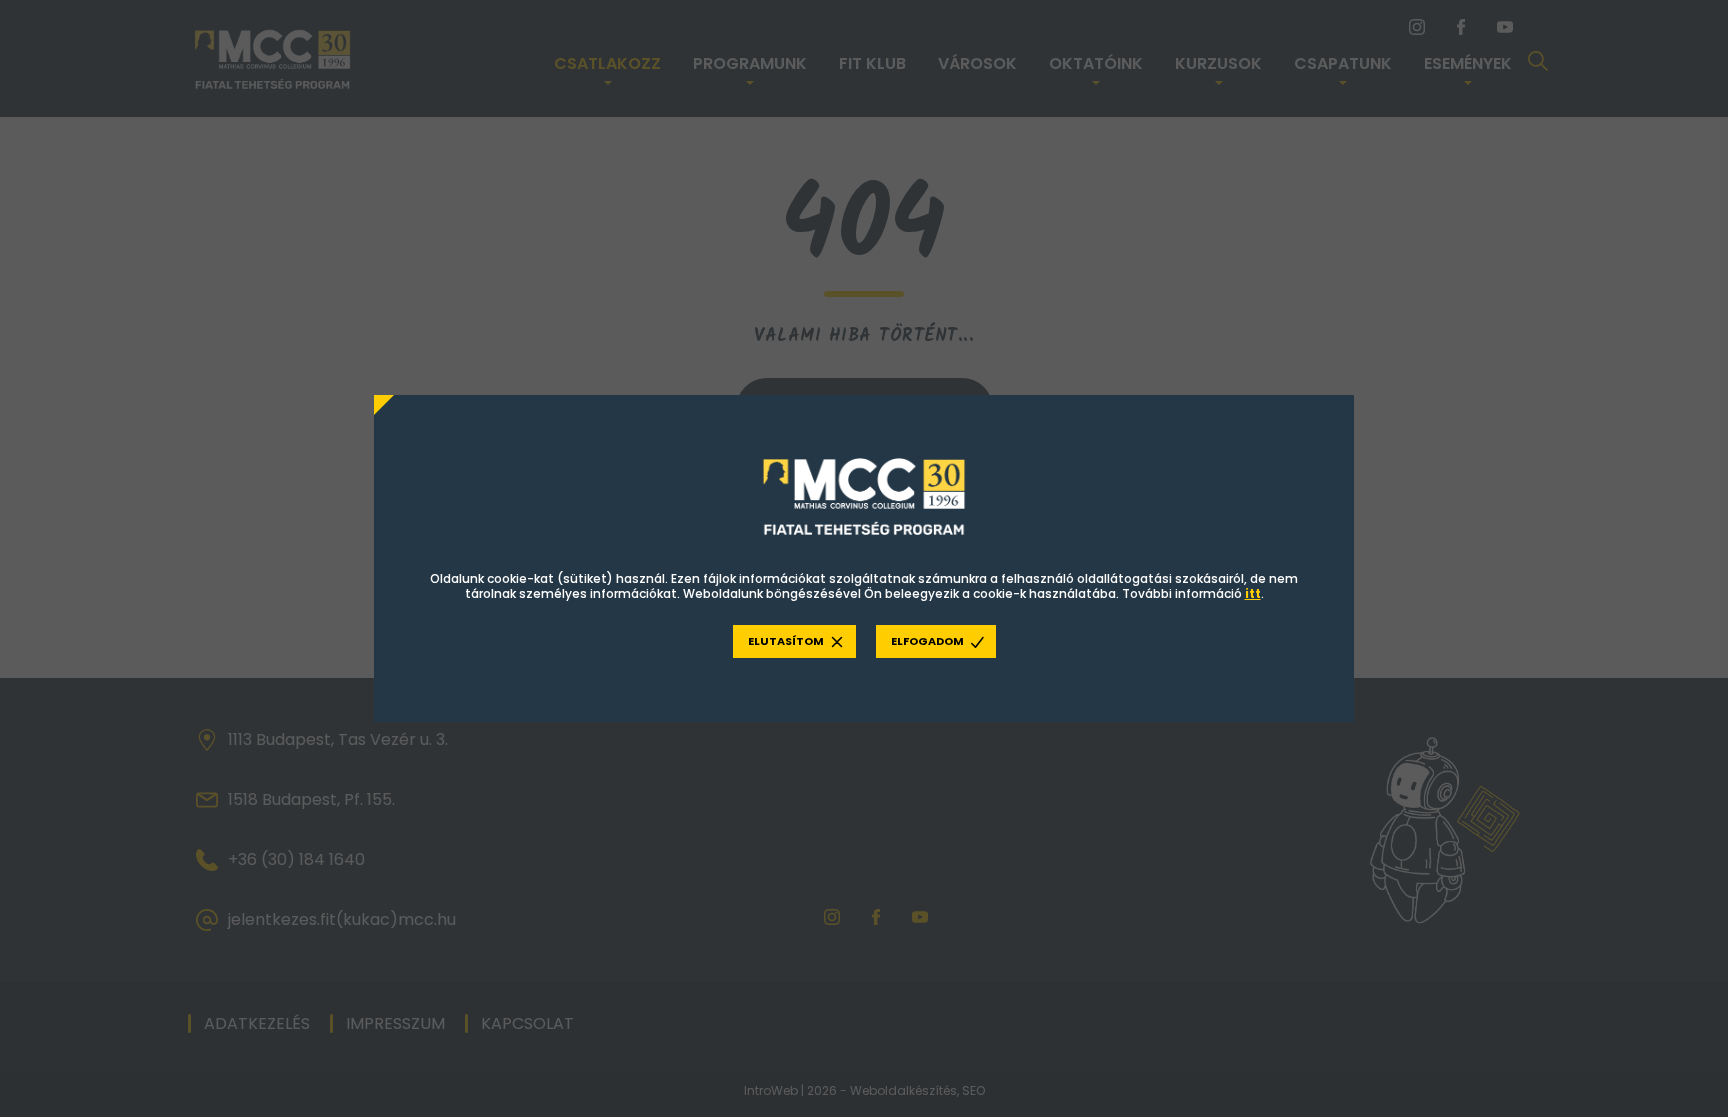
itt (1253, 594)
